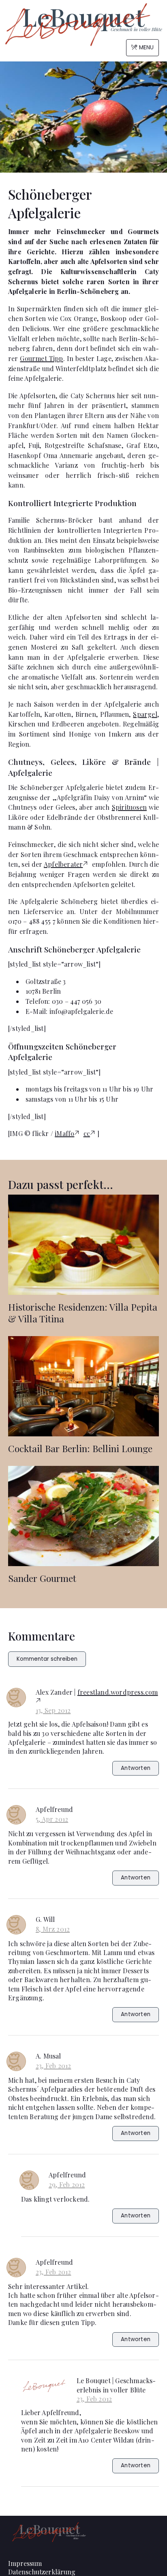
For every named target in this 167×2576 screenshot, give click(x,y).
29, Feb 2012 (67, 2184)
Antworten (136, 1768)
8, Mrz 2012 (53, 1929)
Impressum (25, 2563)
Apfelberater (63, 864)
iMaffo (64, 1133)
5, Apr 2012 (52, 1819)
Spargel (145, 714)
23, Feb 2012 (53, 2066)
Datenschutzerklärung (42, 2572)
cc (87, 1133)
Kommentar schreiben (47, 1659)
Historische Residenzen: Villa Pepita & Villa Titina (83, 1313)
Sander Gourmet (42, 1578)
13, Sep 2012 (53, 1710)
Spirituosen (129, 807)
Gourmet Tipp (41, 358)
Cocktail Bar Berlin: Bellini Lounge (80, 1448)
